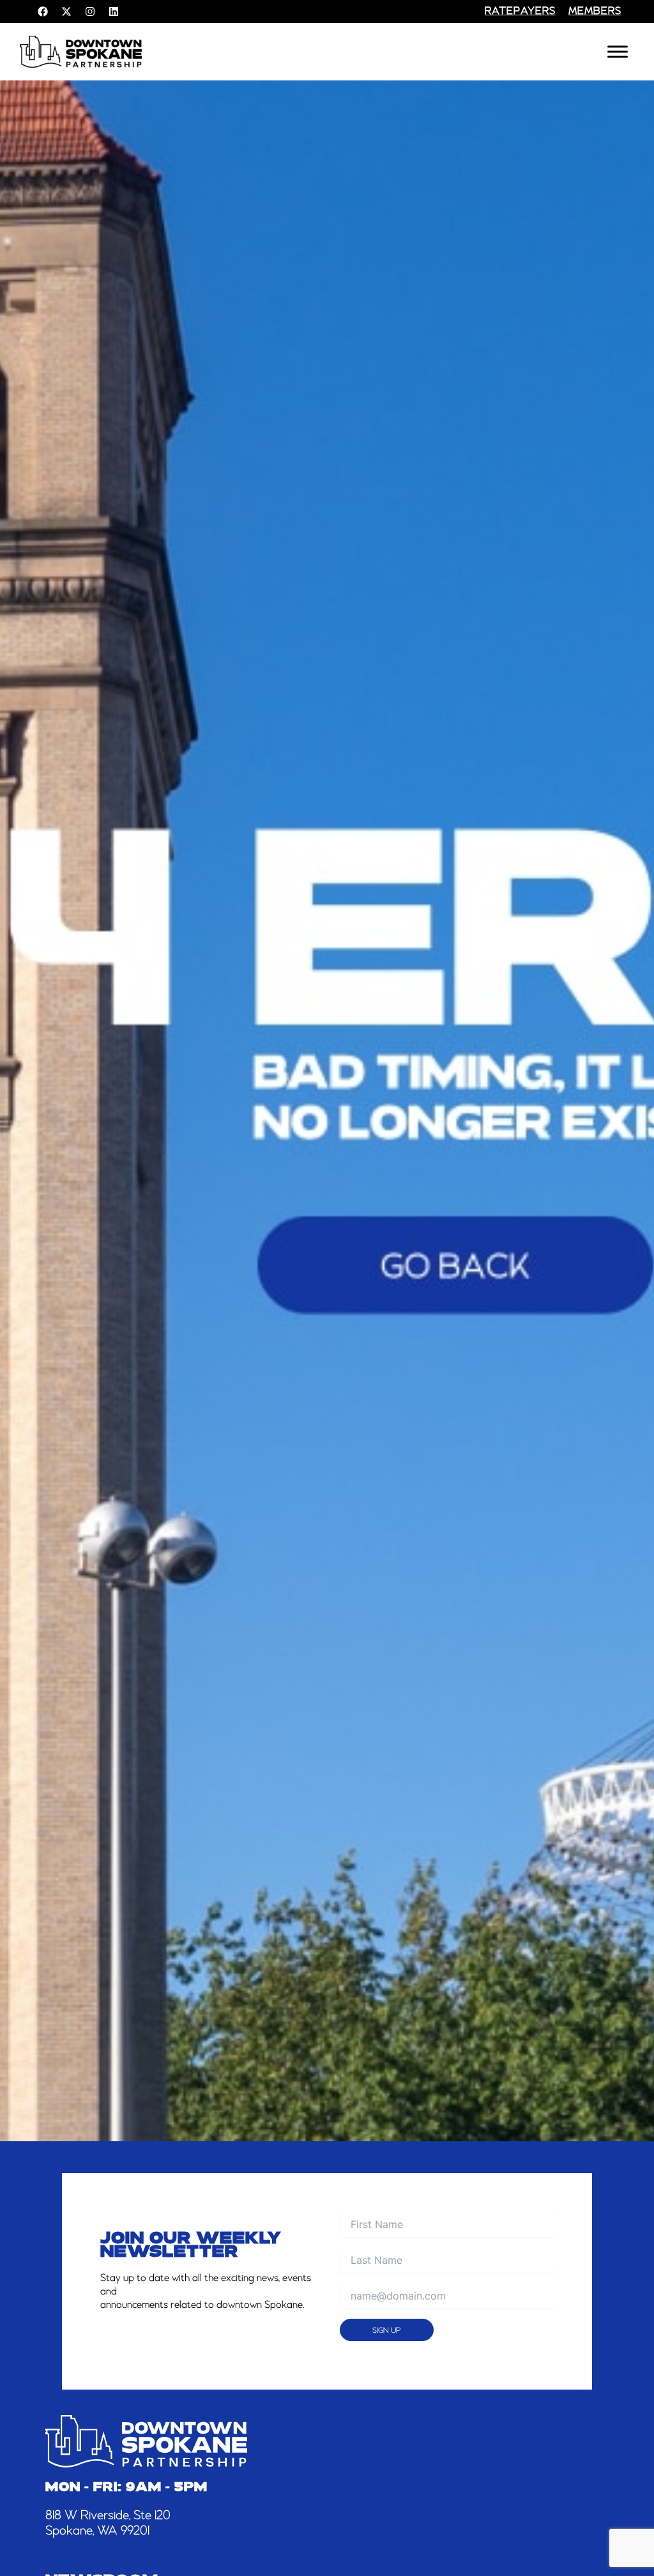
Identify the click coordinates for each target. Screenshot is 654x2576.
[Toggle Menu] (618, 51)
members (595, 11)
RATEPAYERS (520, 11)
